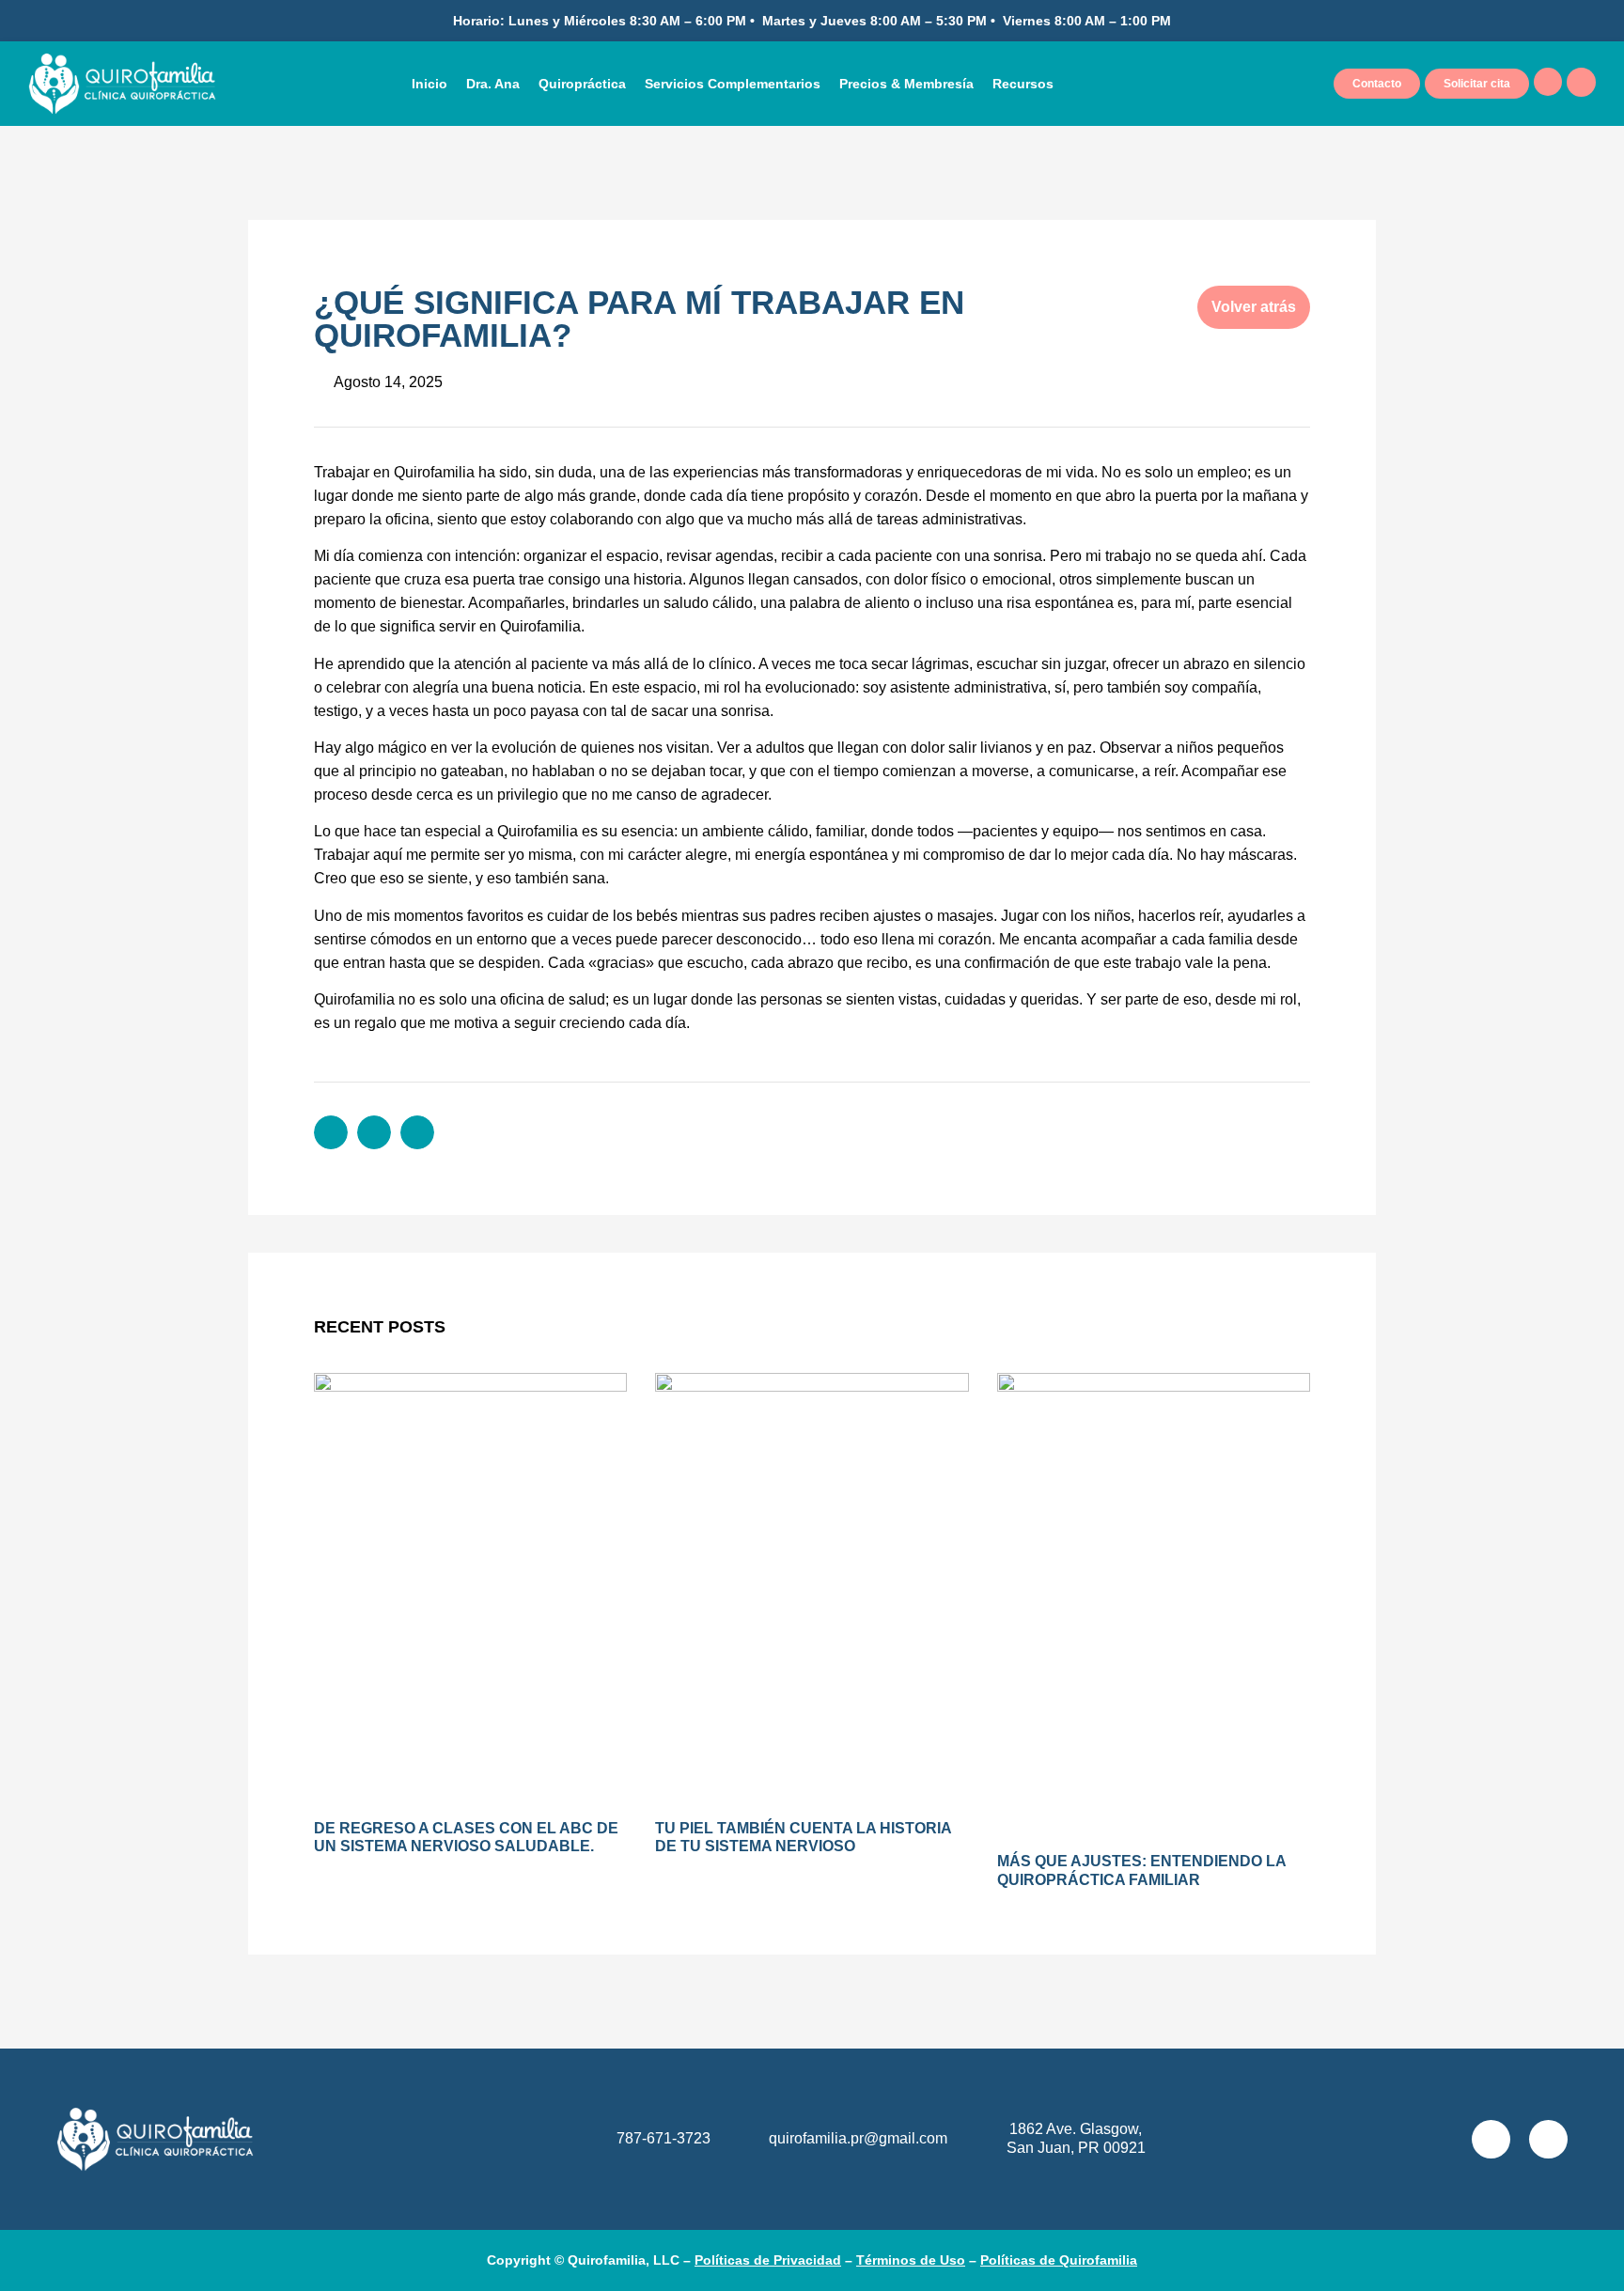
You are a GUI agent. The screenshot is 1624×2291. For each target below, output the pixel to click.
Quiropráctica (582, 84)
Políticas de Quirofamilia (1059, 2260)
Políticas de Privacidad (768, 2260)
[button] (331, 1132)
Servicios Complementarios (733, 84)
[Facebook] (1548, 2139)
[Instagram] (1491, 2139)
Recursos (1023, 84)
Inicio (429, 84)
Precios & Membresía (906, 84)
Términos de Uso (911, 2260)
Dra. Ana (493, 84)
